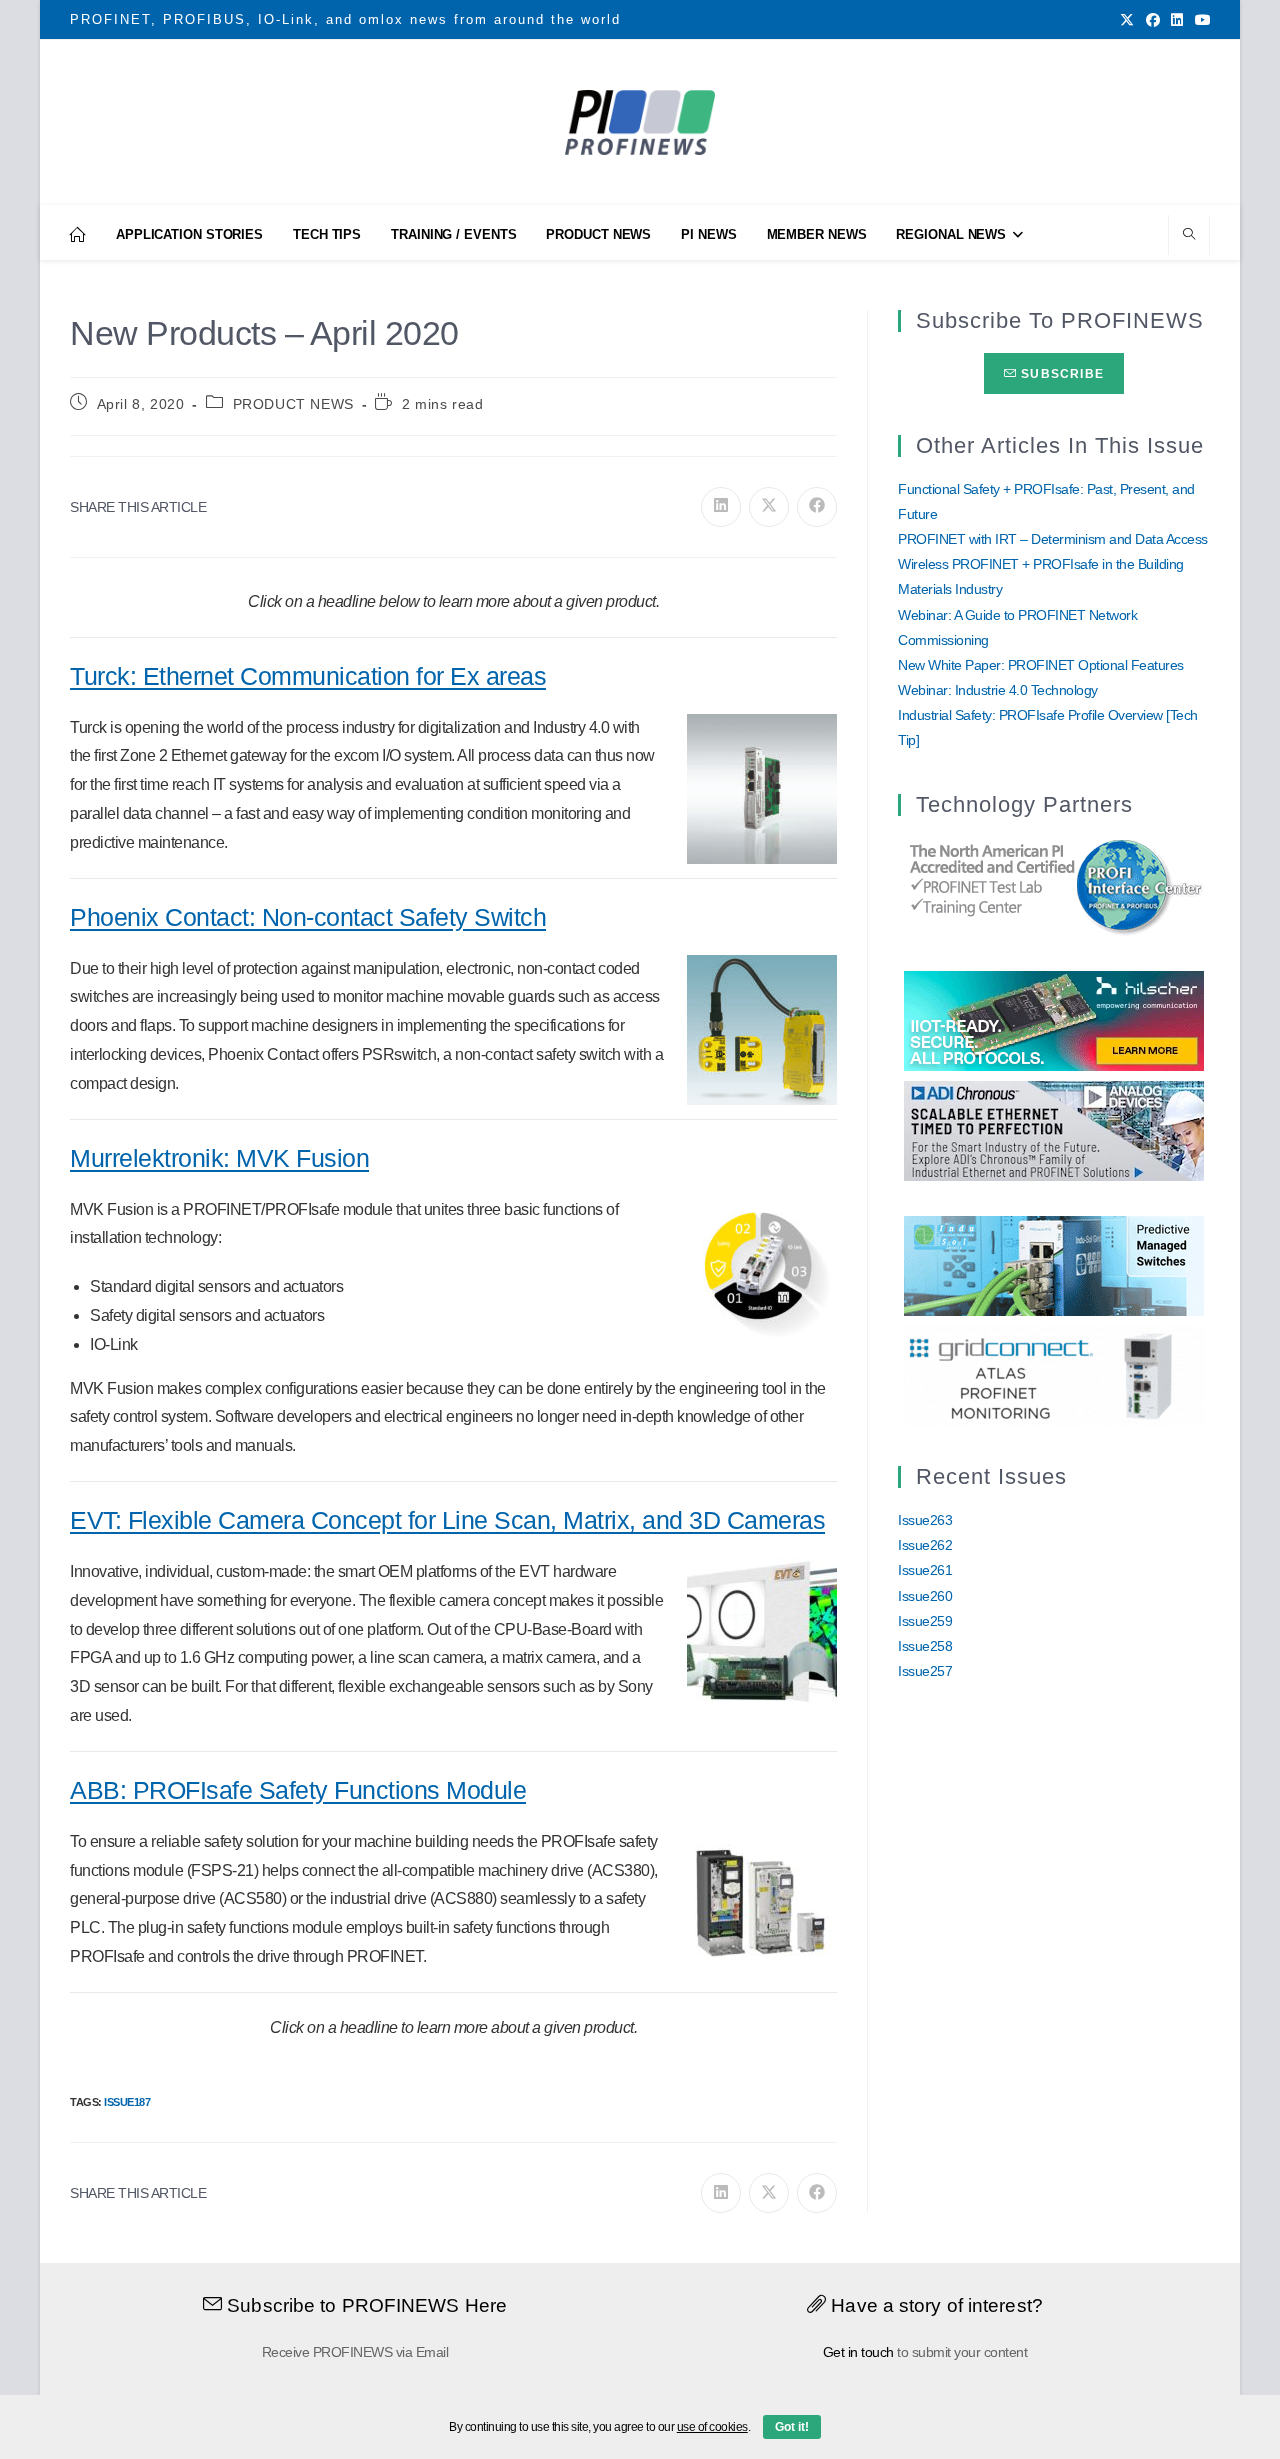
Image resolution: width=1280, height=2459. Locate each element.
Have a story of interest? (934, 2305)
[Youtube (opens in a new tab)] (1200, 20)
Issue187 (127, 2102)
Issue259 (925, 1621)
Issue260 (925, 1596)
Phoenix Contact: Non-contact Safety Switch (308, 917)
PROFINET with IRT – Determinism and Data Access (1053, 539)
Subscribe (1060, 374)
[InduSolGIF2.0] (1054, 1265)
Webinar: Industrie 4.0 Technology (998, 690)
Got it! (792, 2427)
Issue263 (925, 1520)
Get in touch (858, 2352)
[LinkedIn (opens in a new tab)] (1177, 20)
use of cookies (712, 2427)
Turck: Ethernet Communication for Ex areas (308, 676)
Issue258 (925, 1646)
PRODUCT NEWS (293, 404)
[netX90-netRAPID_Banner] (1054, 1020)
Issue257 (925, 1671)
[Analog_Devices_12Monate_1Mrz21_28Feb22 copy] (1054, 1130)
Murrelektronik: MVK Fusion (219, 1158)
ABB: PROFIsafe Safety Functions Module (298, 1790)
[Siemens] (1054, 884)
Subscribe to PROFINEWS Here (364, 2305)
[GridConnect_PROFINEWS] (1054, 1375)
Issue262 (925, 1545)
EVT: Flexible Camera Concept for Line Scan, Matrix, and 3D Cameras (447, 1520)
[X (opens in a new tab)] (1127, 20)
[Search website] (1189, 236)
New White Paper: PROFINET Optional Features (1041, 665)
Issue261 (925, 1570)
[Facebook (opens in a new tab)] (1153, 20)
